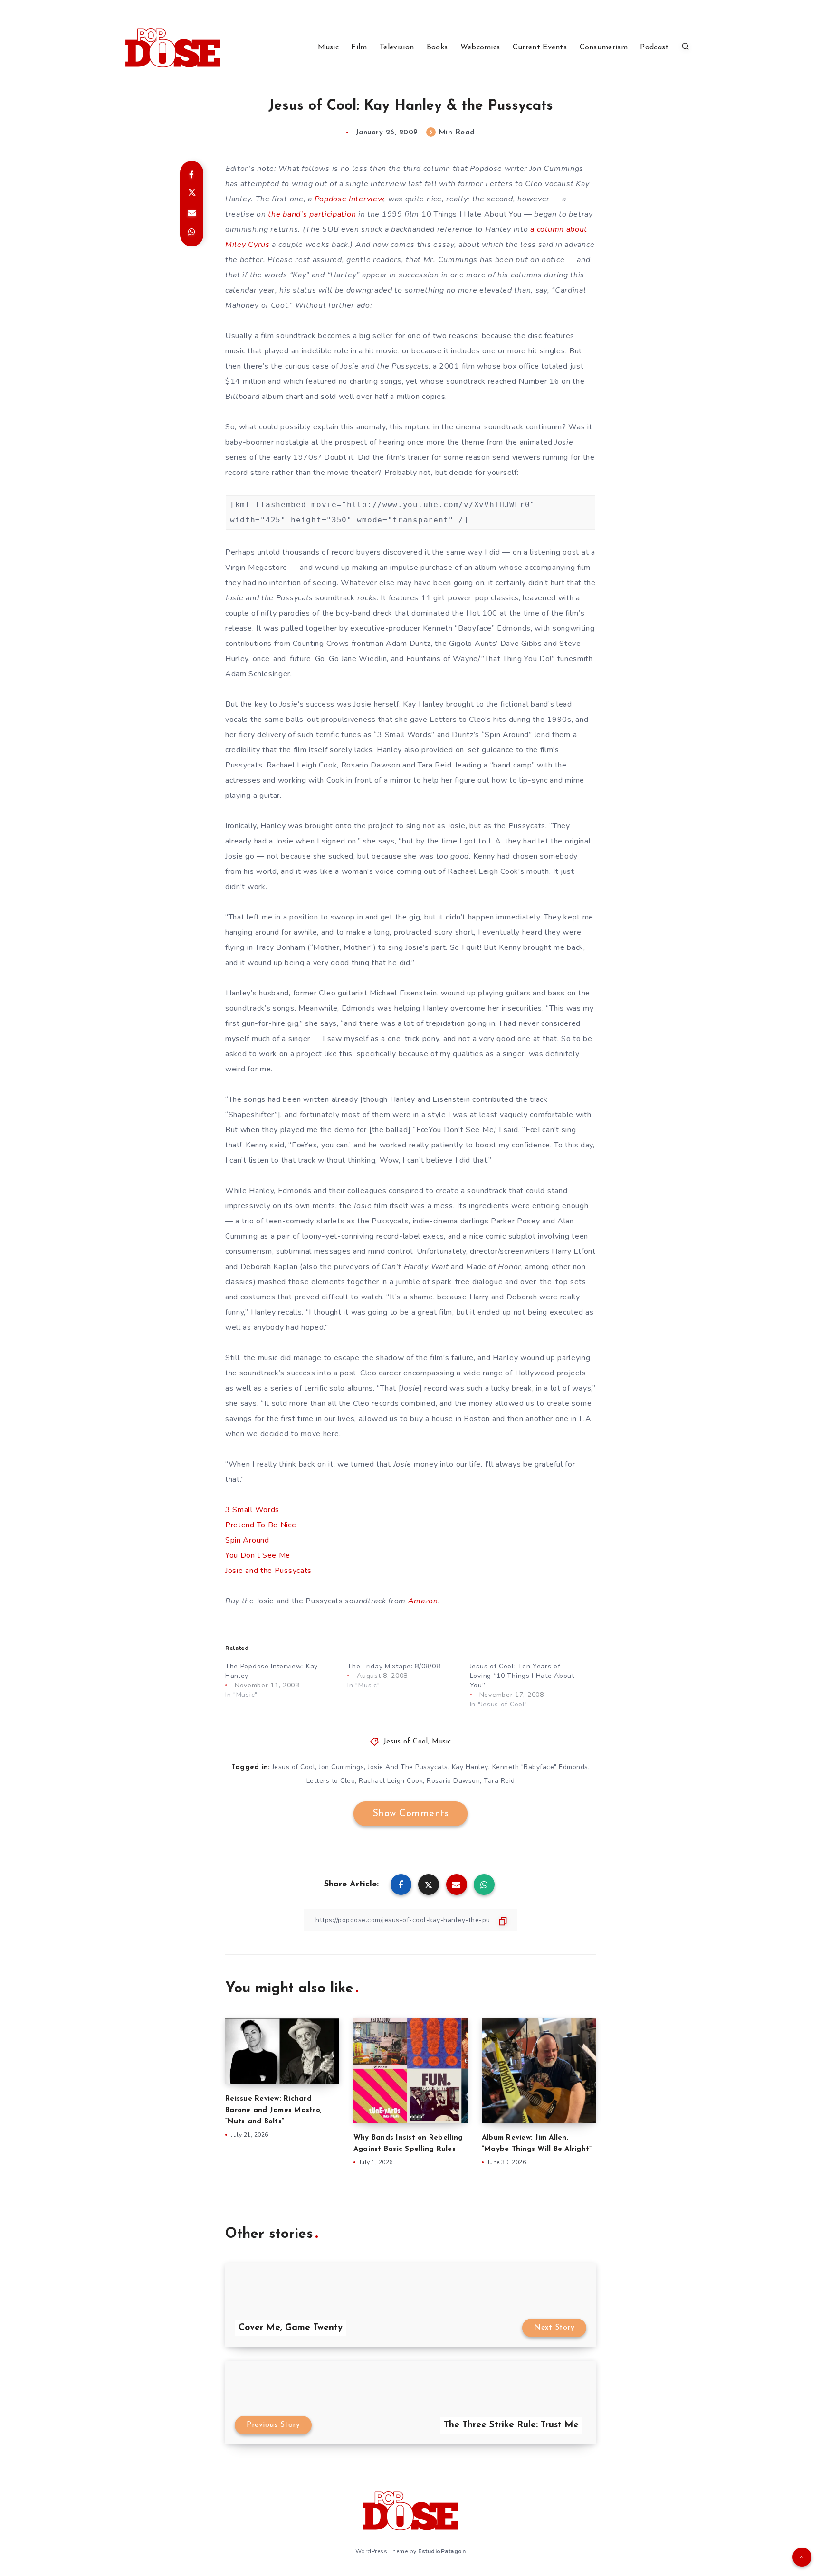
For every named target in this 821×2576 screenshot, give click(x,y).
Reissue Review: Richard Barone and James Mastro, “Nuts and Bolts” (273, 2110)
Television (397, 47)
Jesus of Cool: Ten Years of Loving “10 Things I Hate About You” (522, 1676)
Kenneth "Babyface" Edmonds (540, 1767)
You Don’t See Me (258, 1555)
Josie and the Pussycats (268, 1571)
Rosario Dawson (453, 1781)
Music (328, 47)
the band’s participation (313, 214)
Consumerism (604, 47)
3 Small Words (252, 1510)
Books (437, 47)
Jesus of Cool (406, 1742)
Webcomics (480, 47)
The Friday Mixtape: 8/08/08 (394, 1666)
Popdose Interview (349, 199)
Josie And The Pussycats (408, 1767)
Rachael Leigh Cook (391, 1781)
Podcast (654, 47)
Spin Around (247, 1540)
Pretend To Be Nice (261, 1525)
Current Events (540, 47)
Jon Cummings (341, 1767)
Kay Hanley (470, 1767)
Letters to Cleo (331, 1781)
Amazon (423, 1601)
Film (359, 47)
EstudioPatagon (442, 2551)
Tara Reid (499, 1781)
